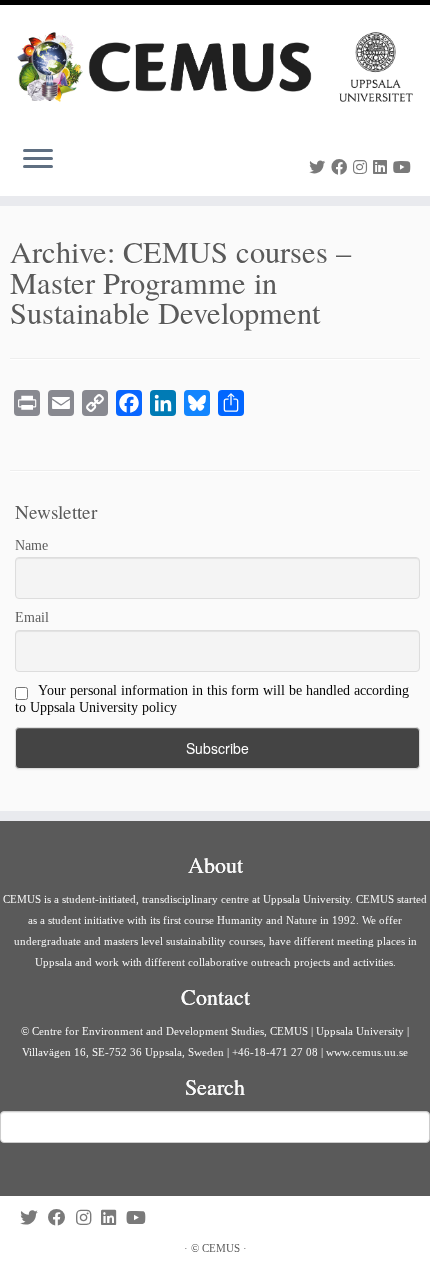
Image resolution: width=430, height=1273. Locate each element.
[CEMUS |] (215, 67)
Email (32, 617)
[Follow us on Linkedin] (383, 167)
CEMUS (221, 1248)
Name (31, 545)
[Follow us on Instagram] (363, 167)
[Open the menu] (38, 160)
